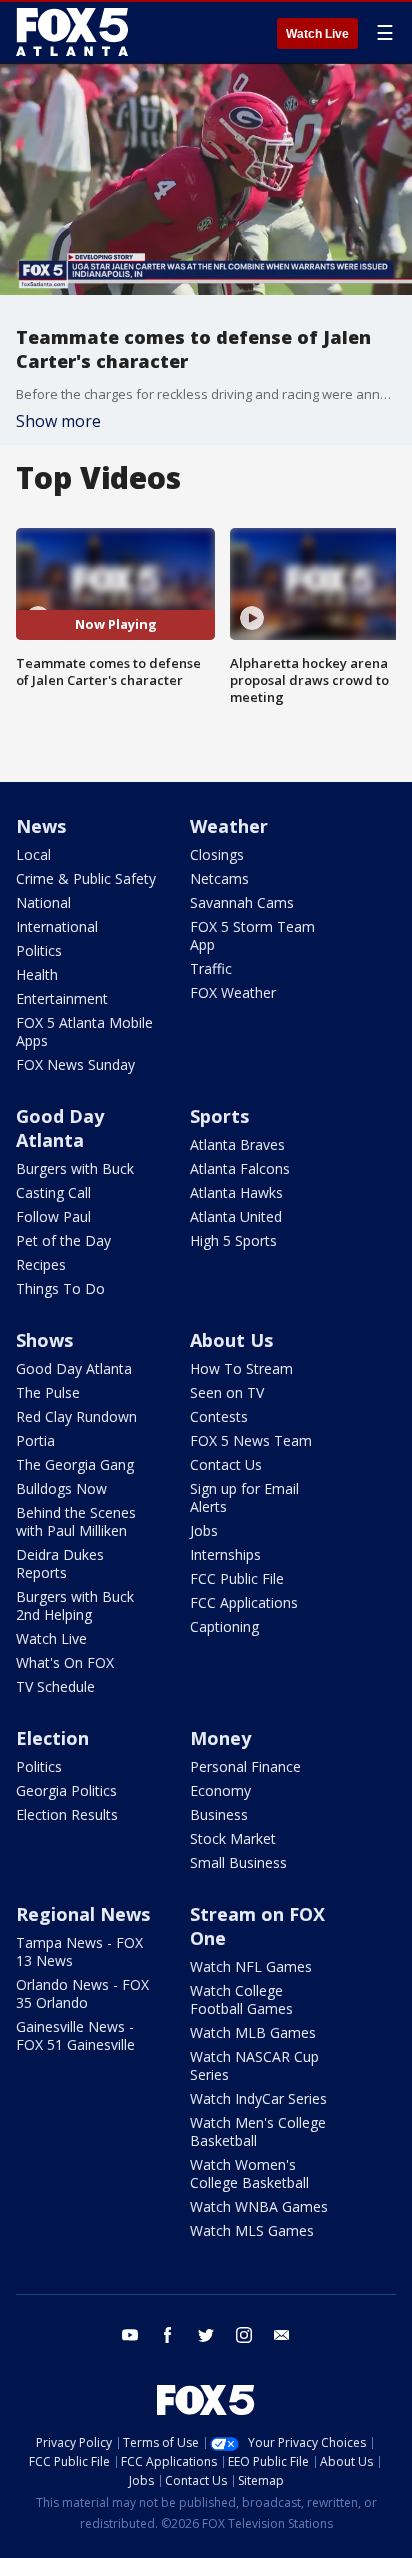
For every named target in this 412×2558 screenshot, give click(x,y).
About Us (231, 1340)
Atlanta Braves (237, 1144)
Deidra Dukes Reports (60, 1563)
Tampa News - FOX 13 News (79, 1951)
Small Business (238, 1862)
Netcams (219, 878)
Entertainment (62, 998)
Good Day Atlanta (60, 1128)
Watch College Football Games (241, 1999)
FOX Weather (233, 992)
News (41, 826)
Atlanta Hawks (236, 1192)
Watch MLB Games (253, 2032)
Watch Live (317, 34)
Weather (229, 826)
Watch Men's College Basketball (258, 2131)
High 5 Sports (233, 1240)
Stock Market (233, 1838)
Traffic (211, 968)
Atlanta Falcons (240, 1168)
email (282, 2335)
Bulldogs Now (61, 1488)
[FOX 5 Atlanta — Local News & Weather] (74, 32)
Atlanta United (236, 1216)
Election (52, 1738)
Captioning (224, 1626)
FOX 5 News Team (251, 1440)
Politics (39, 950)
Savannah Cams (242, 902)
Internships (225, 1554)
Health (37, 974)
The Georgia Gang (75, 1464)
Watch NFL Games (251, 1966)
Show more (58, 421)
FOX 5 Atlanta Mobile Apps (84, 1031)
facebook (168, 2335)
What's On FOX (65, 1662)
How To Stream (241, 1368)
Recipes (41, 1264)
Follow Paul (53, 1216)
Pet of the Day (63, 1240)
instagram (244, 2335)
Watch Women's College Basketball (249, 2173)
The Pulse (48, 1392)
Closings (217, 854)
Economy (220, 1790)
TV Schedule (55, 1686)
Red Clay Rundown (76, 1416)
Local (33, 854)
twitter (206, 2335)
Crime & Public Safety (86, 878)
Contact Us (226, 1464)
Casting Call (53, 1192)
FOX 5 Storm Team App (252, 935)
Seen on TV (227, 1392)
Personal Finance (245, 1766)
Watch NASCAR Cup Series (254, 2065)
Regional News (83, 1914)
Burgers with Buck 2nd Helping (75, 1605)
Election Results (67, 1814)
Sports (219, 1116)
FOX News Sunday (75, 1064)
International (57, 926)
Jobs (204, 1530)
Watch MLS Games (252, 2230)
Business (219, 1814)
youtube (130, 2335)
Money (220, 1738)
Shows (44, 1340)
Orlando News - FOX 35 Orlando (82, 1993)
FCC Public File (237, 1578)
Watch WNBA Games (259, 2206)
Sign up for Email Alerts (244, 1497)
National (43, 902)
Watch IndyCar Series (258, 2098)
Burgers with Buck (75, 1168)
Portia (35, 1440)
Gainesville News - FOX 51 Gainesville (75, 2035)
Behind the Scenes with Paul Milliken (76, 1521)
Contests (219, 1416)
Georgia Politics (66, 1790)
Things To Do (60, 1288)
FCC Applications (244, 1602)
